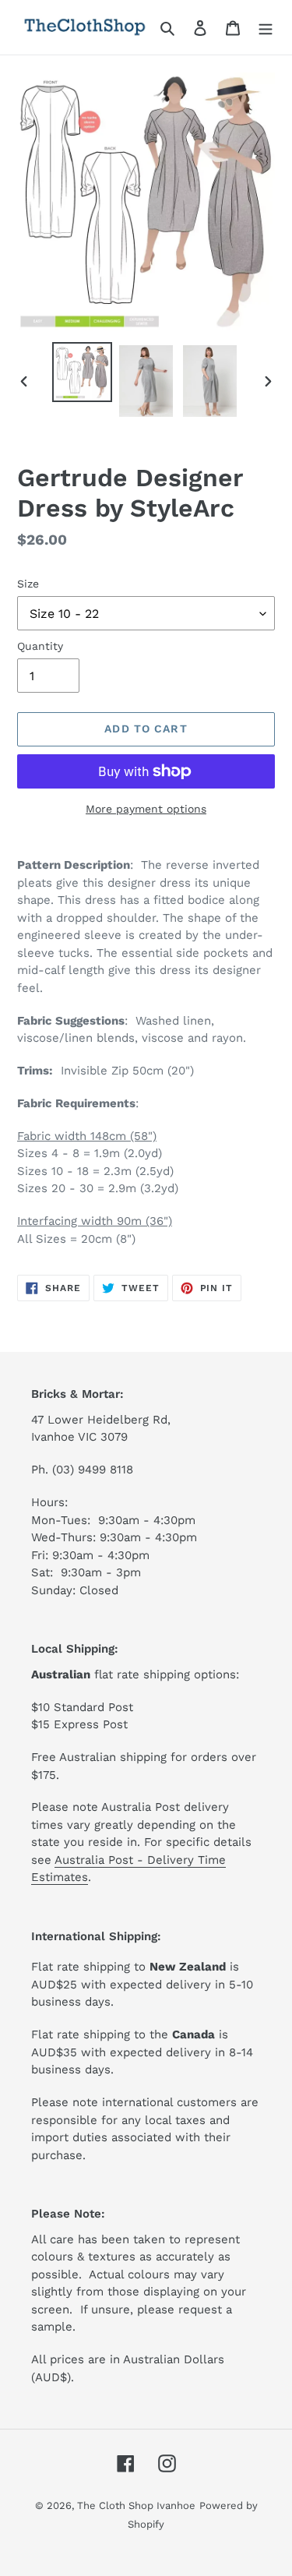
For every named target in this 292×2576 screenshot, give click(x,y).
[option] (83, 372)
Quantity (40, 646)
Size (28, 584)
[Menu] (266, 27)
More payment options (146, 809)
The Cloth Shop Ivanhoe (136, 2505)
